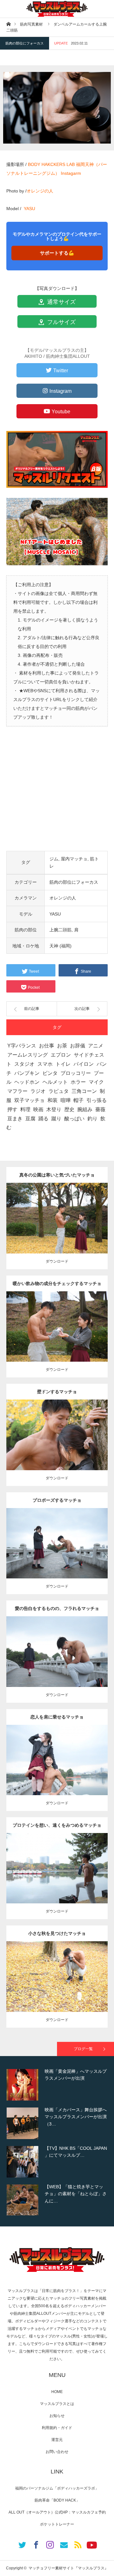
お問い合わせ (57, 2452)
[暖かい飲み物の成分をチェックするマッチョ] (57, 1338)
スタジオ (24, 1064)
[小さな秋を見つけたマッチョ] (57, 1988)
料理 (25, 1109)
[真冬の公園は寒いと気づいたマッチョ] (57, 1230)
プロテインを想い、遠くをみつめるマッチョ (57, 1825)
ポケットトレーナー (57, 2524)
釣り (92, 1119)
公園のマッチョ (43, 1210)
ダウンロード (57, 1261)
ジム (54, 859)
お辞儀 (78, 1046)
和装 (53, 1100)
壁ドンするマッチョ (57, 1392)
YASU (29, 209)
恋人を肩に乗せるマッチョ (57, 1717)
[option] (57, 2085)
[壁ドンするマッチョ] (57, 1446)
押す (12, 1109)
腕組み (85, 1109)
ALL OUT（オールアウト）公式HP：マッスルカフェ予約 (57, 2512)
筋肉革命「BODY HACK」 (57, 2500)
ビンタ (50, 1073)
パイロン (84, 1064)
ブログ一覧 (83, 2049)
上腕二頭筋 (60, 930)
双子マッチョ (29, 1100)
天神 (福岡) (60, 946)
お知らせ (57, 2416)
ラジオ (38, 1091)
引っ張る (97, 1100)
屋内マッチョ (74, 859)
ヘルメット (55, 1082)
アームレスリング (28, 1055)
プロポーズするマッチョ (57, 1500)
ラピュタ (59, 1091)
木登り (54, 1109)
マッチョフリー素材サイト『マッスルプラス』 (68, 2568)
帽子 (79, 1100)
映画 (38, 1109)
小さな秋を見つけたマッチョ (57, 1933)
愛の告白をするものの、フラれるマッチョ (57, 1608)
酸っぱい (74, 1119)
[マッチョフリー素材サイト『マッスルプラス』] (57, 9)
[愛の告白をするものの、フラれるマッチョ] (57, 1663)
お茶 (62, 1046)
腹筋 (69, 1433)
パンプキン (27, 1073)
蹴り (56, 1119)
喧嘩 (66, 1100)
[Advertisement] (57, 794)
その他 (63, 1210)
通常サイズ (61, 302)
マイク (96, 1082)
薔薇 (100, 1109)
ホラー (78, 1082)
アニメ (96, 1046)
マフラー (17, 1091)
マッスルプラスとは (57, 2404)
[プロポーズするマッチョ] (57, 1555)
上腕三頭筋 (62, 1216)
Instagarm (71, 173)
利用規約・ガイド (57, 2428)
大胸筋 (54, 1433)
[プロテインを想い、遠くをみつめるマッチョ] (57, 1880)
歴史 (69, 1109)
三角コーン (84, 1091)
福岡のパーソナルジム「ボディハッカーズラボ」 (57, 2488)
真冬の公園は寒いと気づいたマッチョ (57, 1175)
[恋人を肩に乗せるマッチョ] (57, 1771)
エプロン (61, 1055)
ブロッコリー (76, 1073)
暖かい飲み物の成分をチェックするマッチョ (57, 1283)
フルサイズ (61, 322)
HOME (57, 2392)
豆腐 (30, 1119)
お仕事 (47, 1046)
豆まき (15, 1119)
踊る (43, 1119)
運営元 (57, 2440)
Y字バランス (22, 1046)
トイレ (63, 1064)
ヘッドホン (27, 1082)
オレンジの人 (40, 191)
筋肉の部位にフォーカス (25, 43)
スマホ (45, 1064)
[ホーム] (8, 24)
